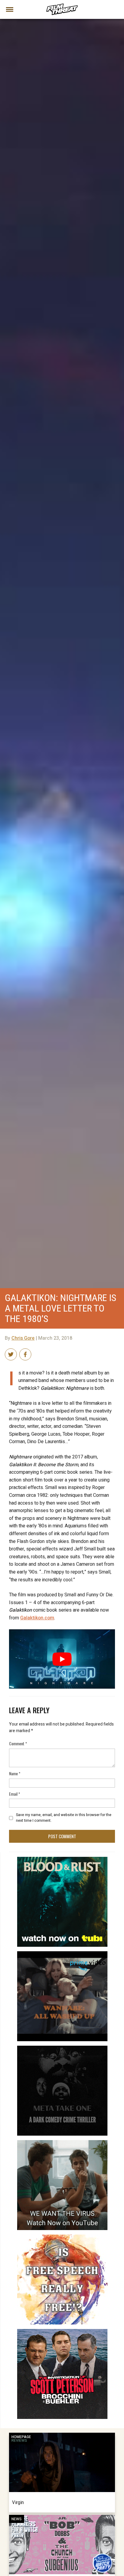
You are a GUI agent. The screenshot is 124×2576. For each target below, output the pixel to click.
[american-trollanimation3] (62, 2237)
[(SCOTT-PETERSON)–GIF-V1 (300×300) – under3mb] (62, 2331)
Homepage (21, 2437)
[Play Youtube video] (62, 1659)
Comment (18, 1743)
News (17, 2519)
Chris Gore (23, 1338)
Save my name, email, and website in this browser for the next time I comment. (64, 1818)
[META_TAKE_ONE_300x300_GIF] (62, 2048)
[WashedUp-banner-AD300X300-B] (62, 1954)
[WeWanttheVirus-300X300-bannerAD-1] (62, 2143)
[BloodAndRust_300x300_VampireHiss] (62, 1859)
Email (15, 1794)
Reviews (19, 2440)
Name (15, 1773)
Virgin (18, 2502)
